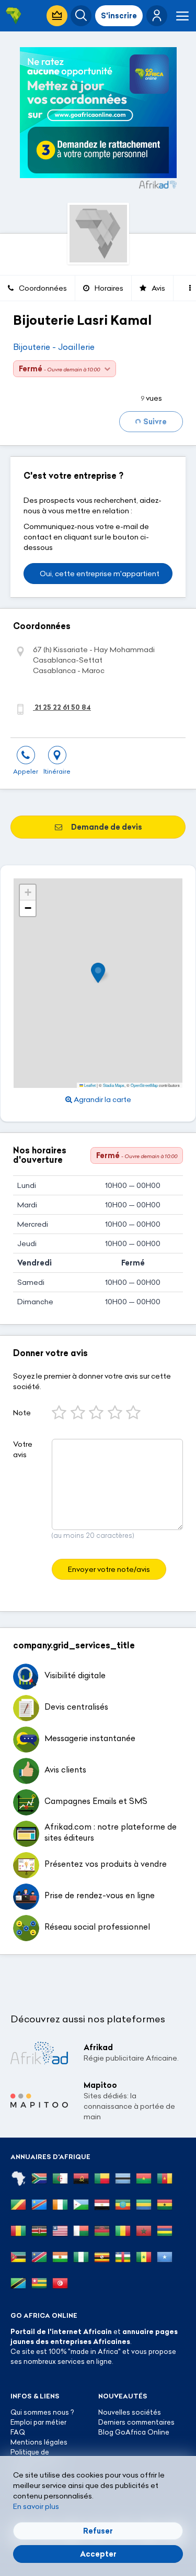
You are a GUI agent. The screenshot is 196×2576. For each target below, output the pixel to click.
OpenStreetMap (144, 1085)
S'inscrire (119, 16)
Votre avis (23, 1449)
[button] (157, 16)
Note (22, 1413)
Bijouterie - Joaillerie (54, 347)
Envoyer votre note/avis (109, 1569)
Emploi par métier (38, 2422)
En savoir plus (36, 2506)
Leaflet (89, 1085)
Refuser (98, 2531)
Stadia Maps (114, 1085)
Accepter (98, 2554)
